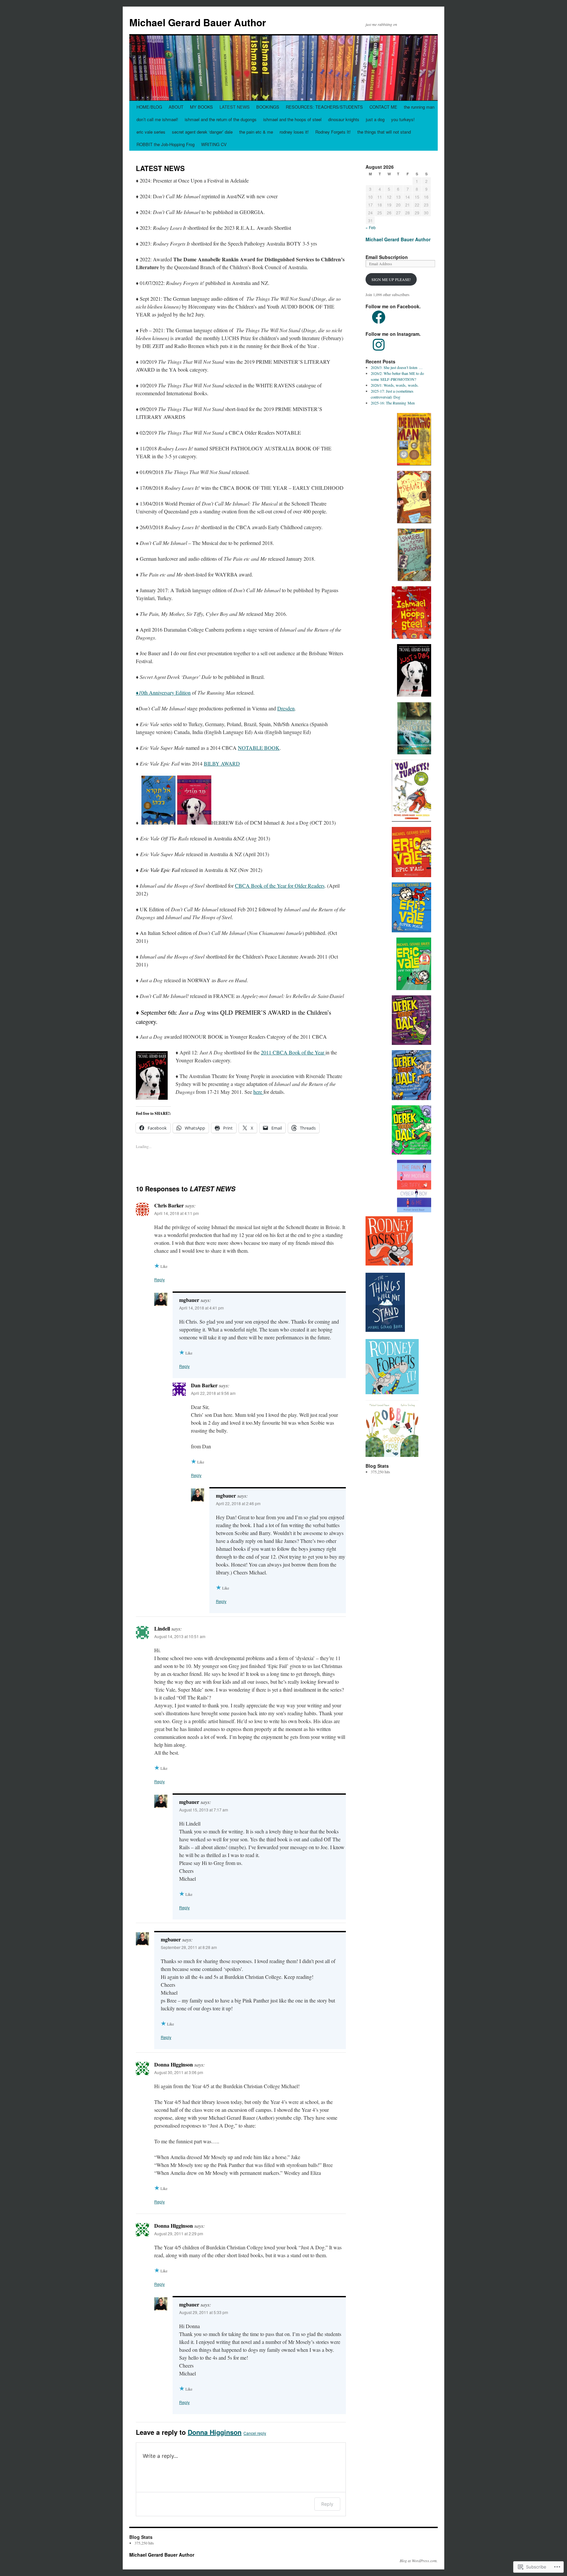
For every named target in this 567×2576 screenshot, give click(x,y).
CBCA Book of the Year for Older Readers (280, 886)
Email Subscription (387, 257)
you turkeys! (403, 119)
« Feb (371, 227)
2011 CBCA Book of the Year (293, 1052)
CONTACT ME (383, 107)
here (258, 1092)
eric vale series (151, 132)
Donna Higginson (215, 2432)
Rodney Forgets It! (333, 132)
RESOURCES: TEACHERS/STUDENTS (324, 107)
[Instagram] (379, 345)
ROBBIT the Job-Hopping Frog (166, 144)
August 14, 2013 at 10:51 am (180, 1636)
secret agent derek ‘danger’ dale (202, 132)
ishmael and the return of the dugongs (221, 119)
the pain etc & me (256, 132)
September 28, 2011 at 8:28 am (189, 1947)
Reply (159, 1279)
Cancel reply (255, 2433)
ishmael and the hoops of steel (292, 119)
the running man (419, 107)
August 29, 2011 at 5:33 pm (204, 2312)
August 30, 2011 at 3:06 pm (179, 2072)
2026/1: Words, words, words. (395, 385)
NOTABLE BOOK (259, 748)
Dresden (286, 708)
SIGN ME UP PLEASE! (391, 279)
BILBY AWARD (222, 763)
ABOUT (176, 107)
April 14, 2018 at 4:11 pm (177, 1213)
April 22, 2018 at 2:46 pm (238, 1503)
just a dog (375, 119)
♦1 (138, 693)
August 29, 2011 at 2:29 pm (179, 2233)
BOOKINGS (268, 107)
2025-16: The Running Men (393, 403)
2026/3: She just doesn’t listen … (397, 367)
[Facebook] (379, 317)
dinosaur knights (344, 119)
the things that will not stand (384, 132)
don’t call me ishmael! (157, 119)
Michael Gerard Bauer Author (198, 22)
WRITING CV (214, 144)
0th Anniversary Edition (166, 693)
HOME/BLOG (149, 107)
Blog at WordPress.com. (419, 2561)
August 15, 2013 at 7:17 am (204, 1810)
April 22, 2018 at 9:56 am (213, 1393)
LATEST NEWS (235, 107)
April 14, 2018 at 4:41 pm (201, 1308)
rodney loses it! (294, 132)
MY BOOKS (201, 107)
